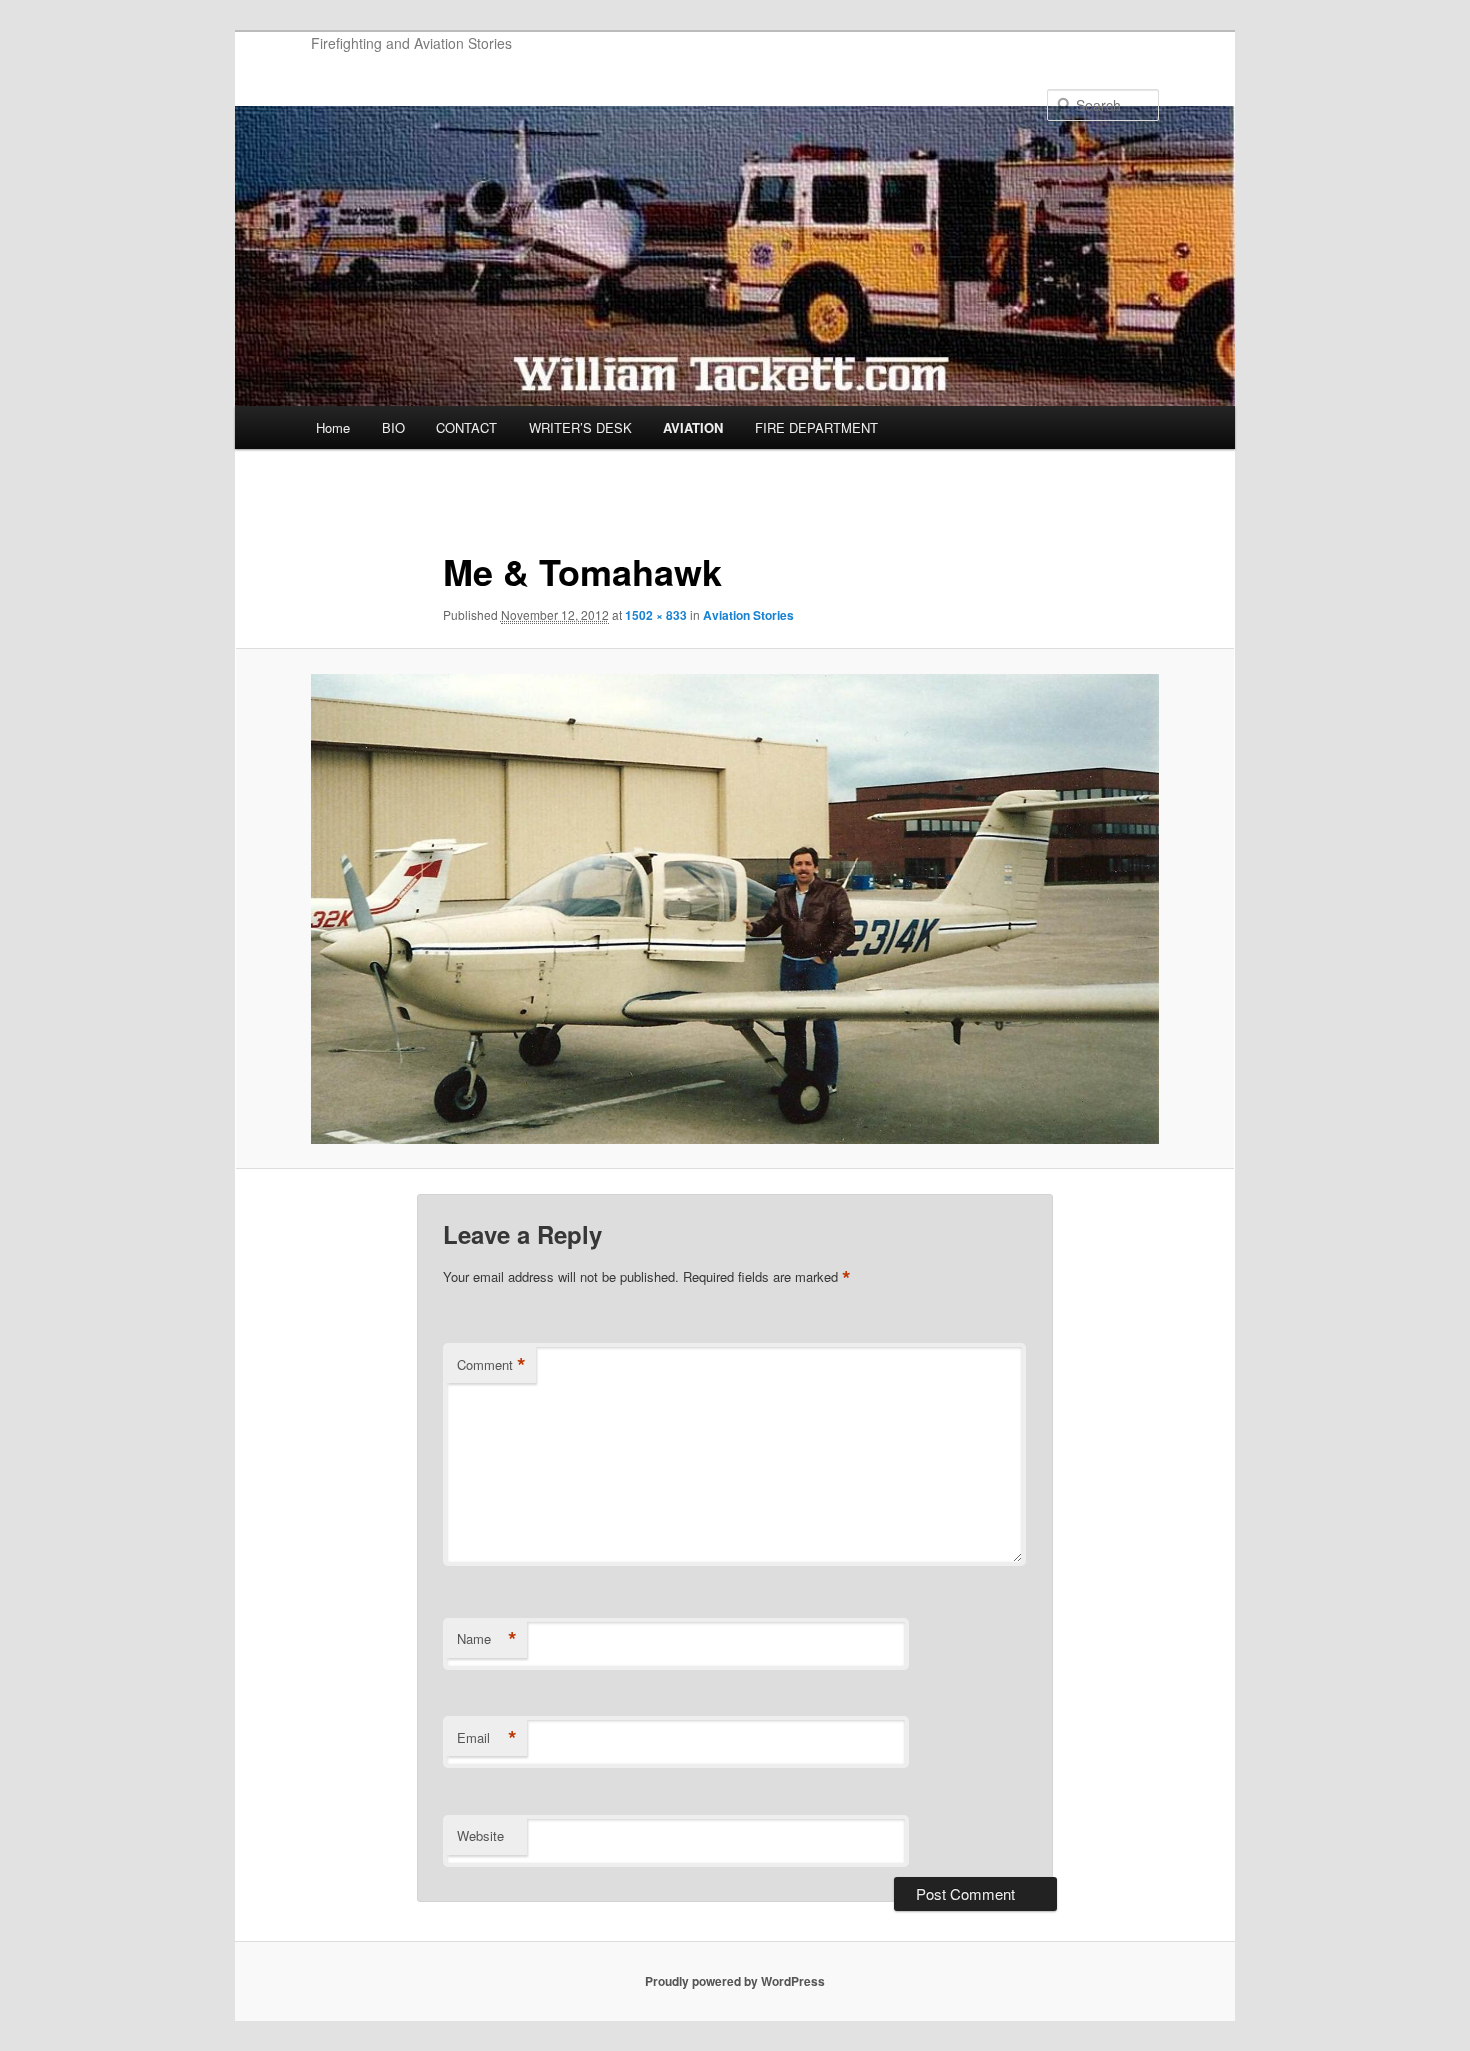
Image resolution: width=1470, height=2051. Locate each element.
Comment (491, 1365)
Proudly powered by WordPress (735, 1981)
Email (487, 1738)
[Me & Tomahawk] (735, 909)
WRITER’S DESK (580, 427)
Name (487, 1639)
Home (333, 427)
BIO (393, 427)
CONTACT (466, 427)
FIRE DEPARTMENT (816, 427)
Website (480, 1835)
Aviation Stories (748, 615)
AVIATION (693, 427)
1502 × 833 (656, 615)
